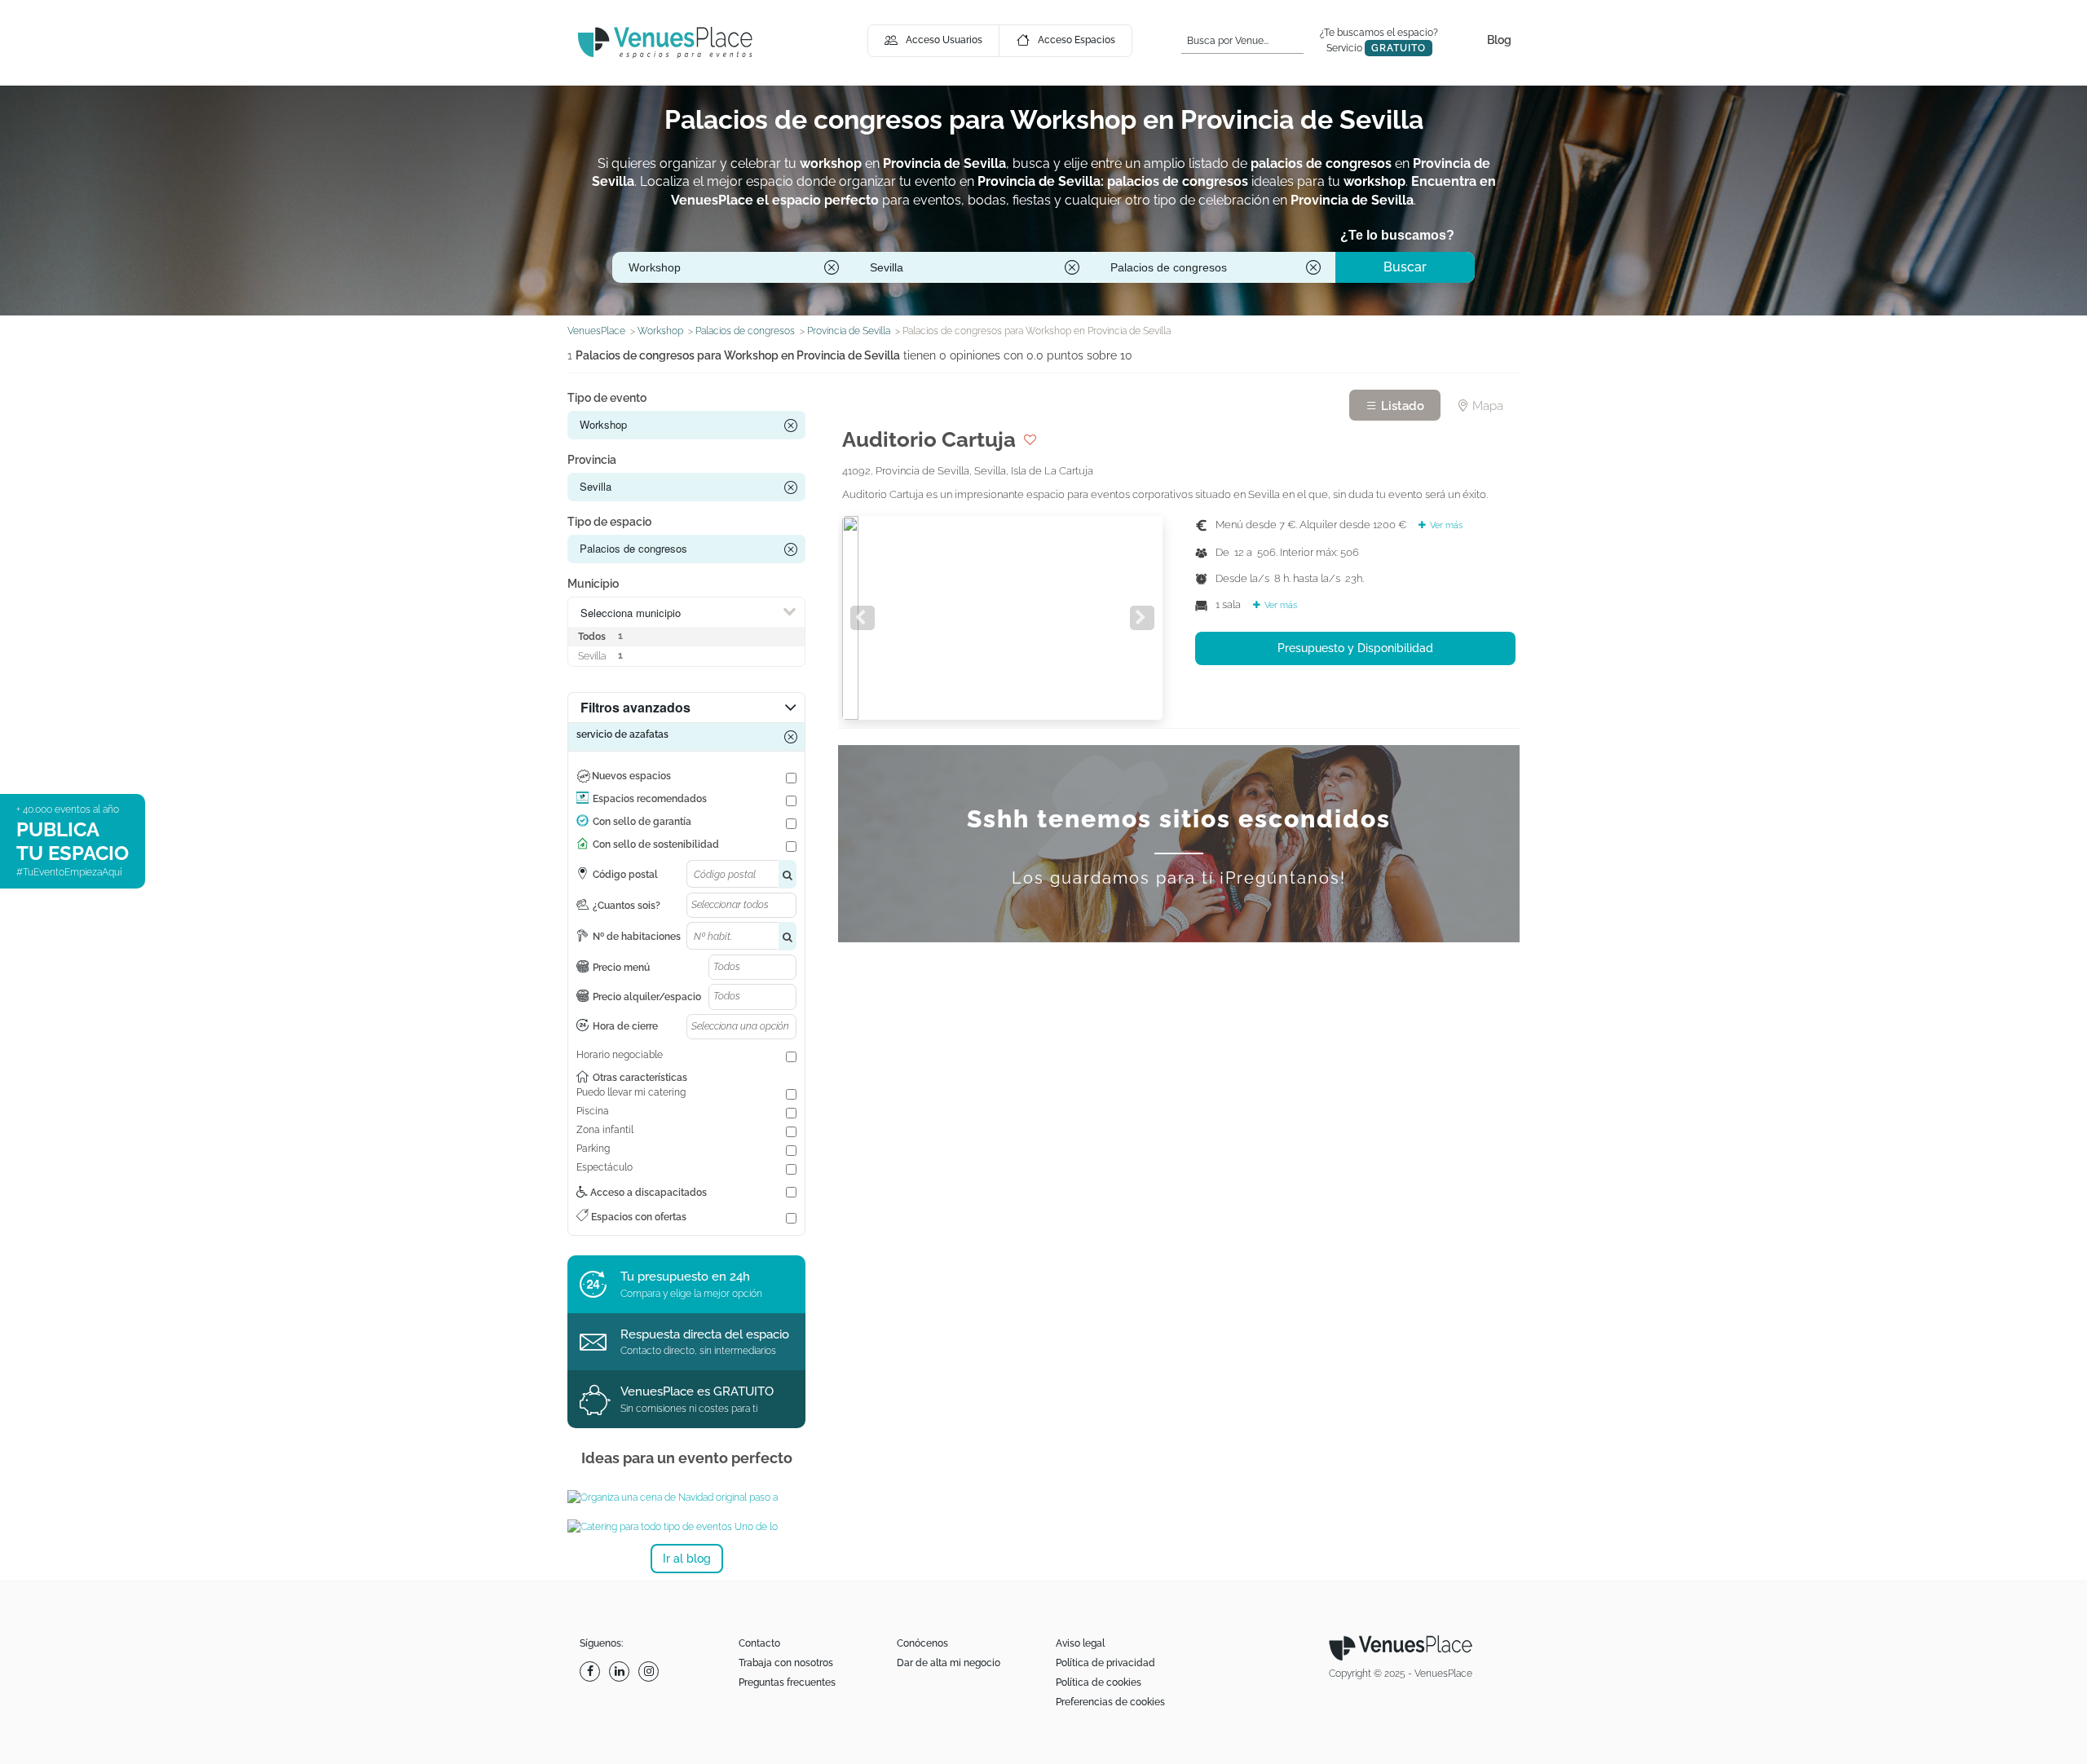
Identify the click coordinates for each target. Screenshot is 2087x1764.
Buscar (1405, 267)
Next (1142, 618)
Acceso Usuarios (944, 40)
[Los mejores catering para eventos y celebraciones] (686, 1527)
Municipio (593, 584)
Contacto (759, 1643)
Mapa (1486, 406)
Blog (1499, 40)
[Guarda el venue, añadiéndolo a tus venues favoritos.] (1030, 439)
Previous (863, 618)
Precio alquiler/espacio (647, 997)
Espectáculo (604, 1167)
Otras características (640, 1078)
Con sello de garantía (642, 822)
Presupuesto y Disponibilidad (1355, 648)
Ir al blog (687, 1559)
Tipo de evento (607, 398)
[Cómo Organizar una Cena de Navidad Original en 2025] (686, 1497)
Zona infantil (605, 1130)
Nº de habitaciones (637, 937)
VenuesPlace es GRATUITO (697, 1391)
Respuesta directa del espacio (705, 1334)
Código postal (625, 875)
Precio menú (621, 968)
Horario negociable (620, 1055)
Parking (593, 1149)
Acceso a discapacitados (647, 1193)
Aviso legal (1080, 1643)
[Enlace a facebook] (592, 1671)
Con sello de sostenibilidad (656, 845)
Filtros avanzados (635, 707)
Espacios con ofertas (638, 1217)
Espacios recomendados (650, 799)
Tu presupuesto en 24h (685, 1277)
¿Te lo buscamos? (1397, 235)
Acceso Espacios (1077, 40)
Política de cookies (1099, 1682)
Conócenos (922, 1643)
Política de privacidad (1105, 1663)
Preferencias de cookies (1110, 1702)
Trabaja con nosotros (786, 1663)
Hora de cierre (625, 1026)
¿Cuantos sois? (627, 906)
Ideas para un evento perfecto (687, 1458)
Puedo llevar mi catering (631, 1092)
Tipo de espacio (609, 522)
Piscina (593, 1111)
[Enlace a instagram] (651, 1671)
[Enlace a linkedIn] (621, 1671)
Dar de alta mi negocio (949, 1663)
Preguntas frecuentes (787, 1682)
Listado (1401, 406)
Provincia (592, 460)
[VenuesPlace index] (665, 42)
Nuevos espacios (631, 776)
